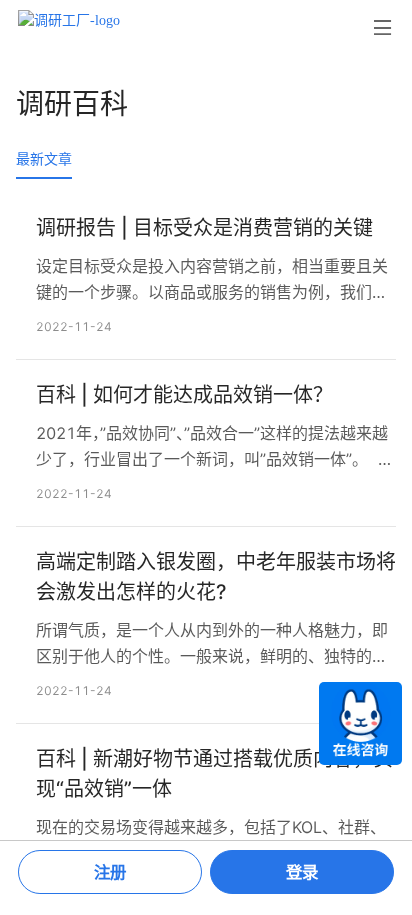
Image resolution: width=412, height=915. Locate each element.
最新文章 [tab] (44, 158)
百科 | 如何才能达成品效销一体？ (184, 395)
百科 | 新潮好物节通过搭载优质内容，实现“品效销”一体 (214, 774)
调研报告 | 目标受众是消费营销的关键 (204, 228)
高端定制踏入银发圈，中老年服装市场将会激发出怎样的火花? (216, 577)
